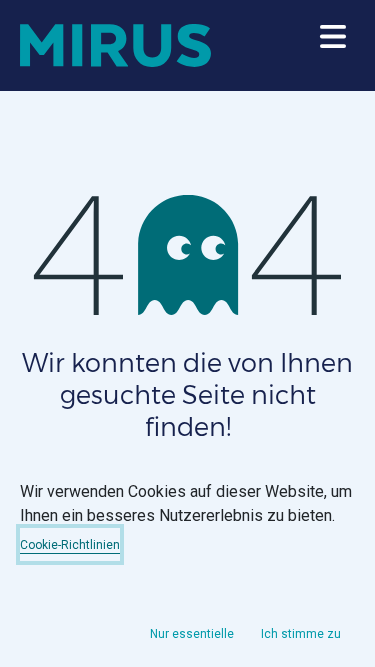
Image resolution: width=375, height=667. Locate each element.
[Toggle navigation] (333, 46)
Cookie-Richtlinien (70, 545)
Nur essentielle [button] (192, 634)
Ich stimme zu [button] (301, 634)
